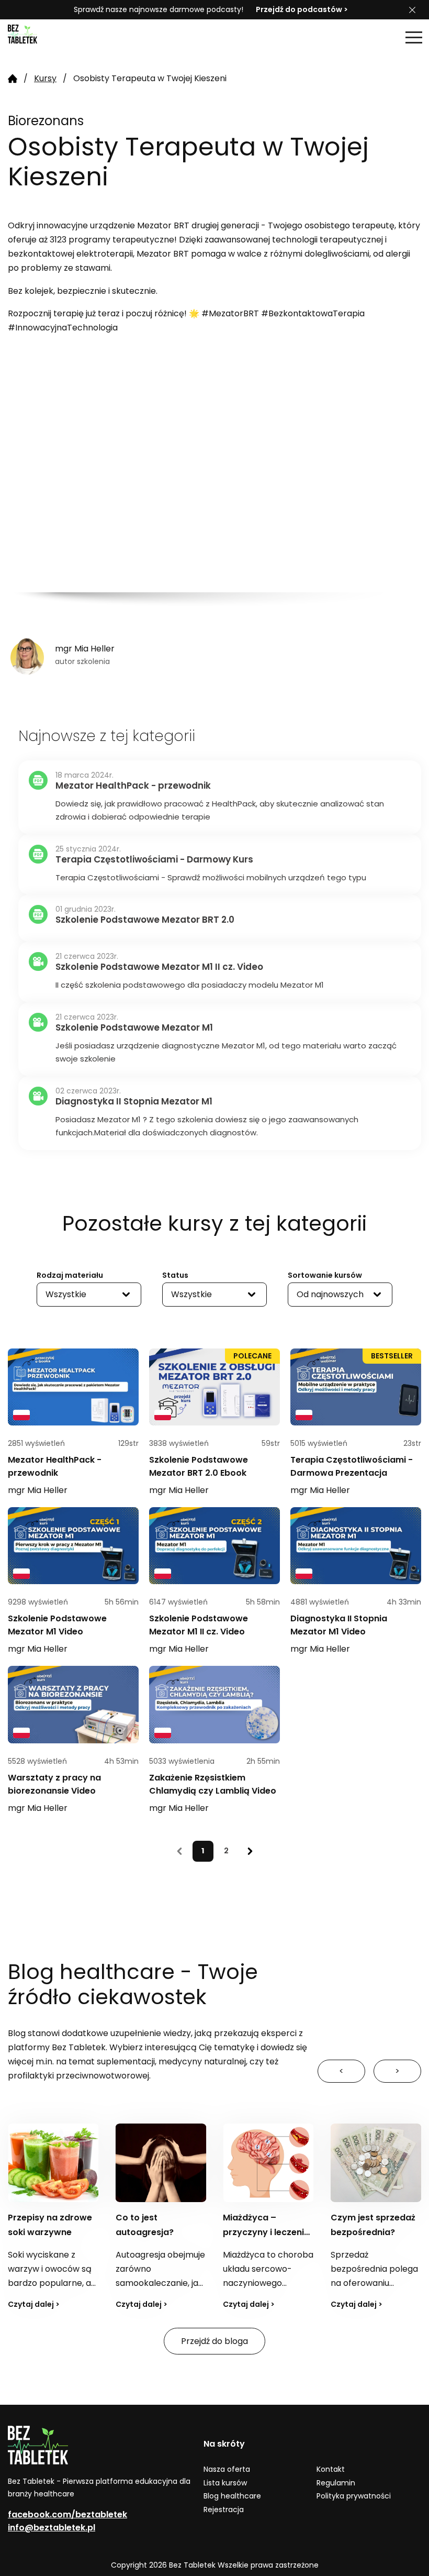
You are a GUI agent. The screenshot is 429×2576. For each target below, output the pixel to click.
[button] (414, 37)
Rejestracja (224, 2509)
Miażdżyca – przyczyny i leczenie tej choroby (159, 2232)
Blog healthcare (232, 2496)
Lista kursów (225, 2483)
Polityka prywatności (354, 2496)
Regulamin (336, 2483)
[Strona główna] (34, 37)
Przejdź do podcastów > (302, 9)
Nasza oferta (227, 2469)
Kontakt (331, 2469)
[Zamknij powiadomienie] (412, 10)
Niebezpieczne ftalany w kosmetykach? (362, 2232)
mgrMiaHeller (38, 1490)
